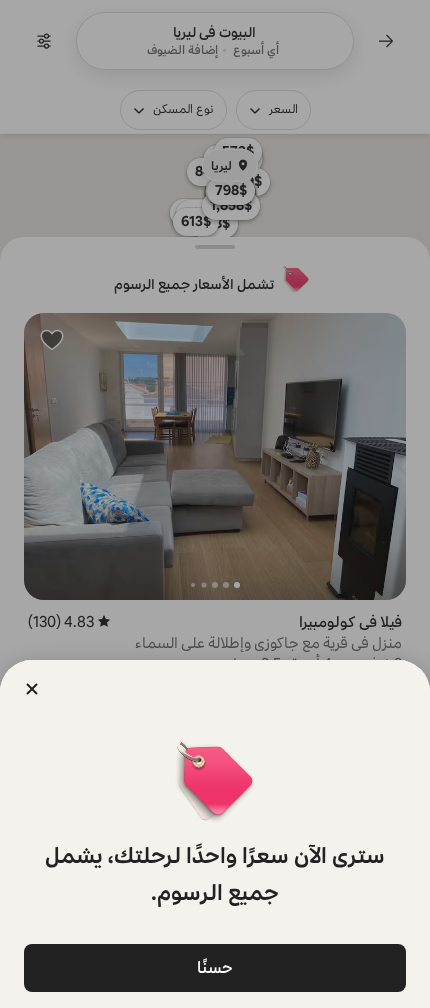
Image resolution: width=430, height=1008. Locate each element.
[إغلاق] (32, 689)
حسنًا (215, 967)
